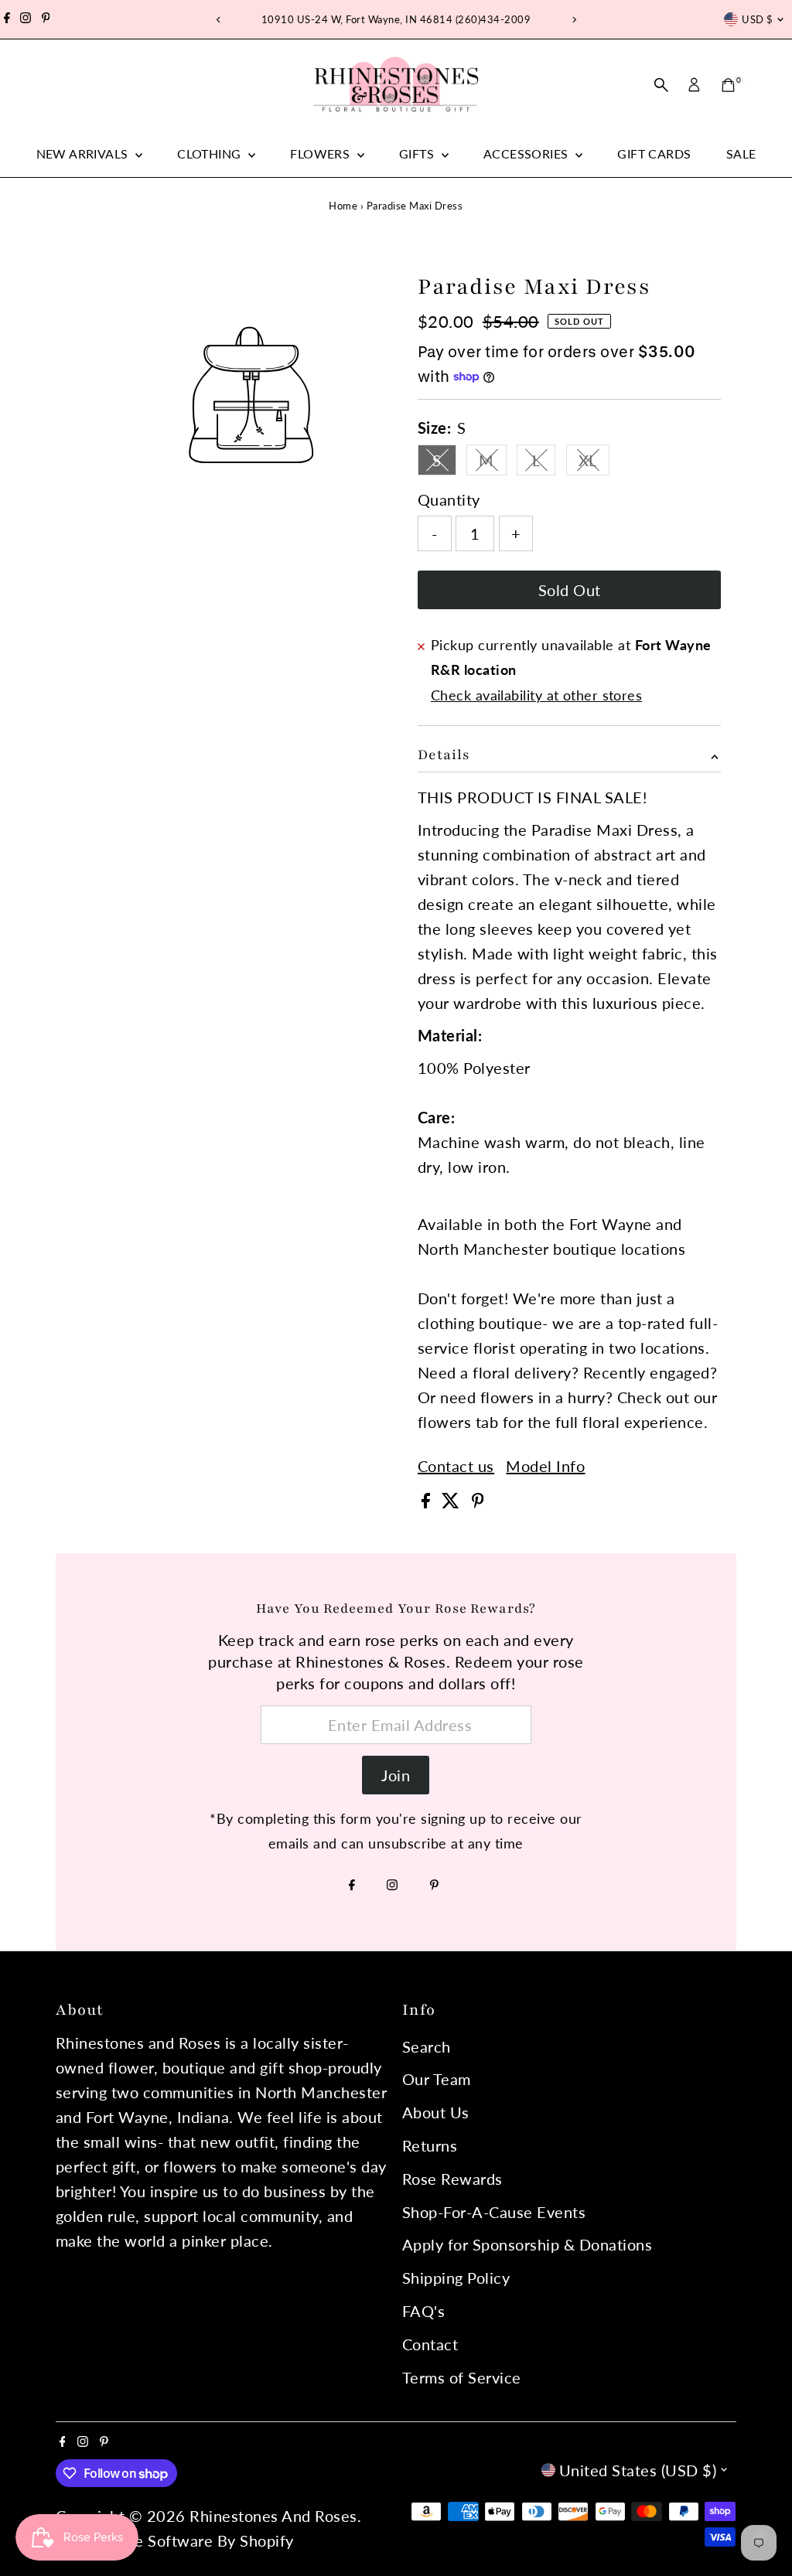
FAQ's (424, 2311)
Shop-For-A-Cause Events (494, 2212)
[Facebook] (7, 19)
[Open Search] (661, 85)
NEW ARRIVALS (84, 153)
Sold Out (570, 590)
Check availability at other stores (536, 695)
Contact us (456, 1466)
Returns (430, 2145)
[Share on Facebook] (428, 1502)
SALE (741, 153)
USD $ (757, 19)
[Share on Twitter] (453, 1502)
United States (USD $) (638, 2470)
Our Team (437, 2079)
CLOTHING (211, 153)
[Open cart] (728, 85)
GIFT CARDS (654, 153)
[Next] (574, 20)
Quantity (449, 499)
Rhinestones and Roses (273, 2516)
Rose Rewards (452, 2179)
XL (594, 463)
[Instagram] (26, 19)
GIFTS (418, 153)
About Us (436, 2112)
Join (396, 1775)
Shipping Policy (456, 2278)
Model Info (545, 1466)
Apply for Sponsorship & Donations (527, 2244)
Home (343, 206)
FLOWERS (321, 153)
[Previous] (218, 20)
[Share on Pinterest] (478, 1502)
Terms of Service (462, 2377)
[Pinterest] (46, 19)
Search (427, 2046)
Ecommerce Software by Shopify (177, 2540)
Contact (430, 2344)
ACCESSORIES (527, 153)
